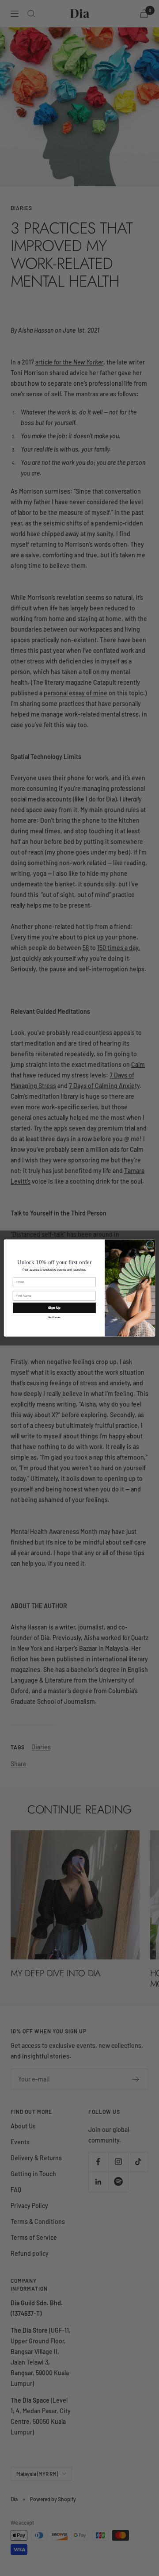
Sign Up (54, 1307)
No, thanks (54, 1317)
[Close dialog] (150, 1244)
